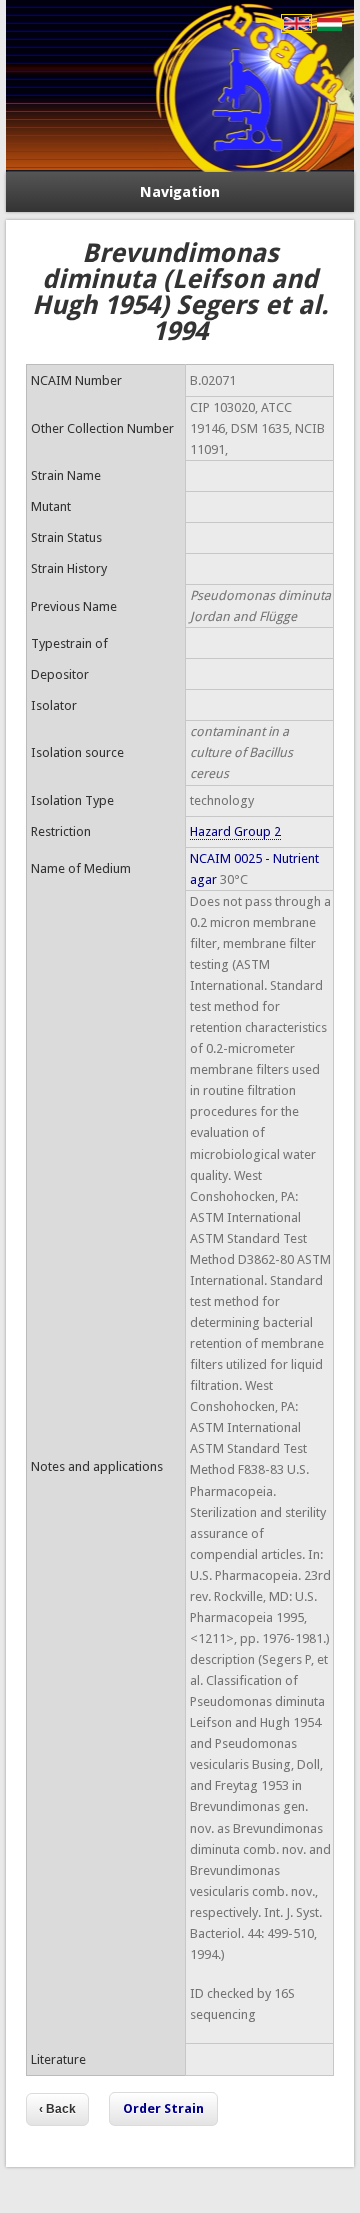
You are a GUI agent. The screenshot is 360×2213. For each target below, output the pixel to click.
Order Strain (163, 2108)
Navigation (180, 192)
